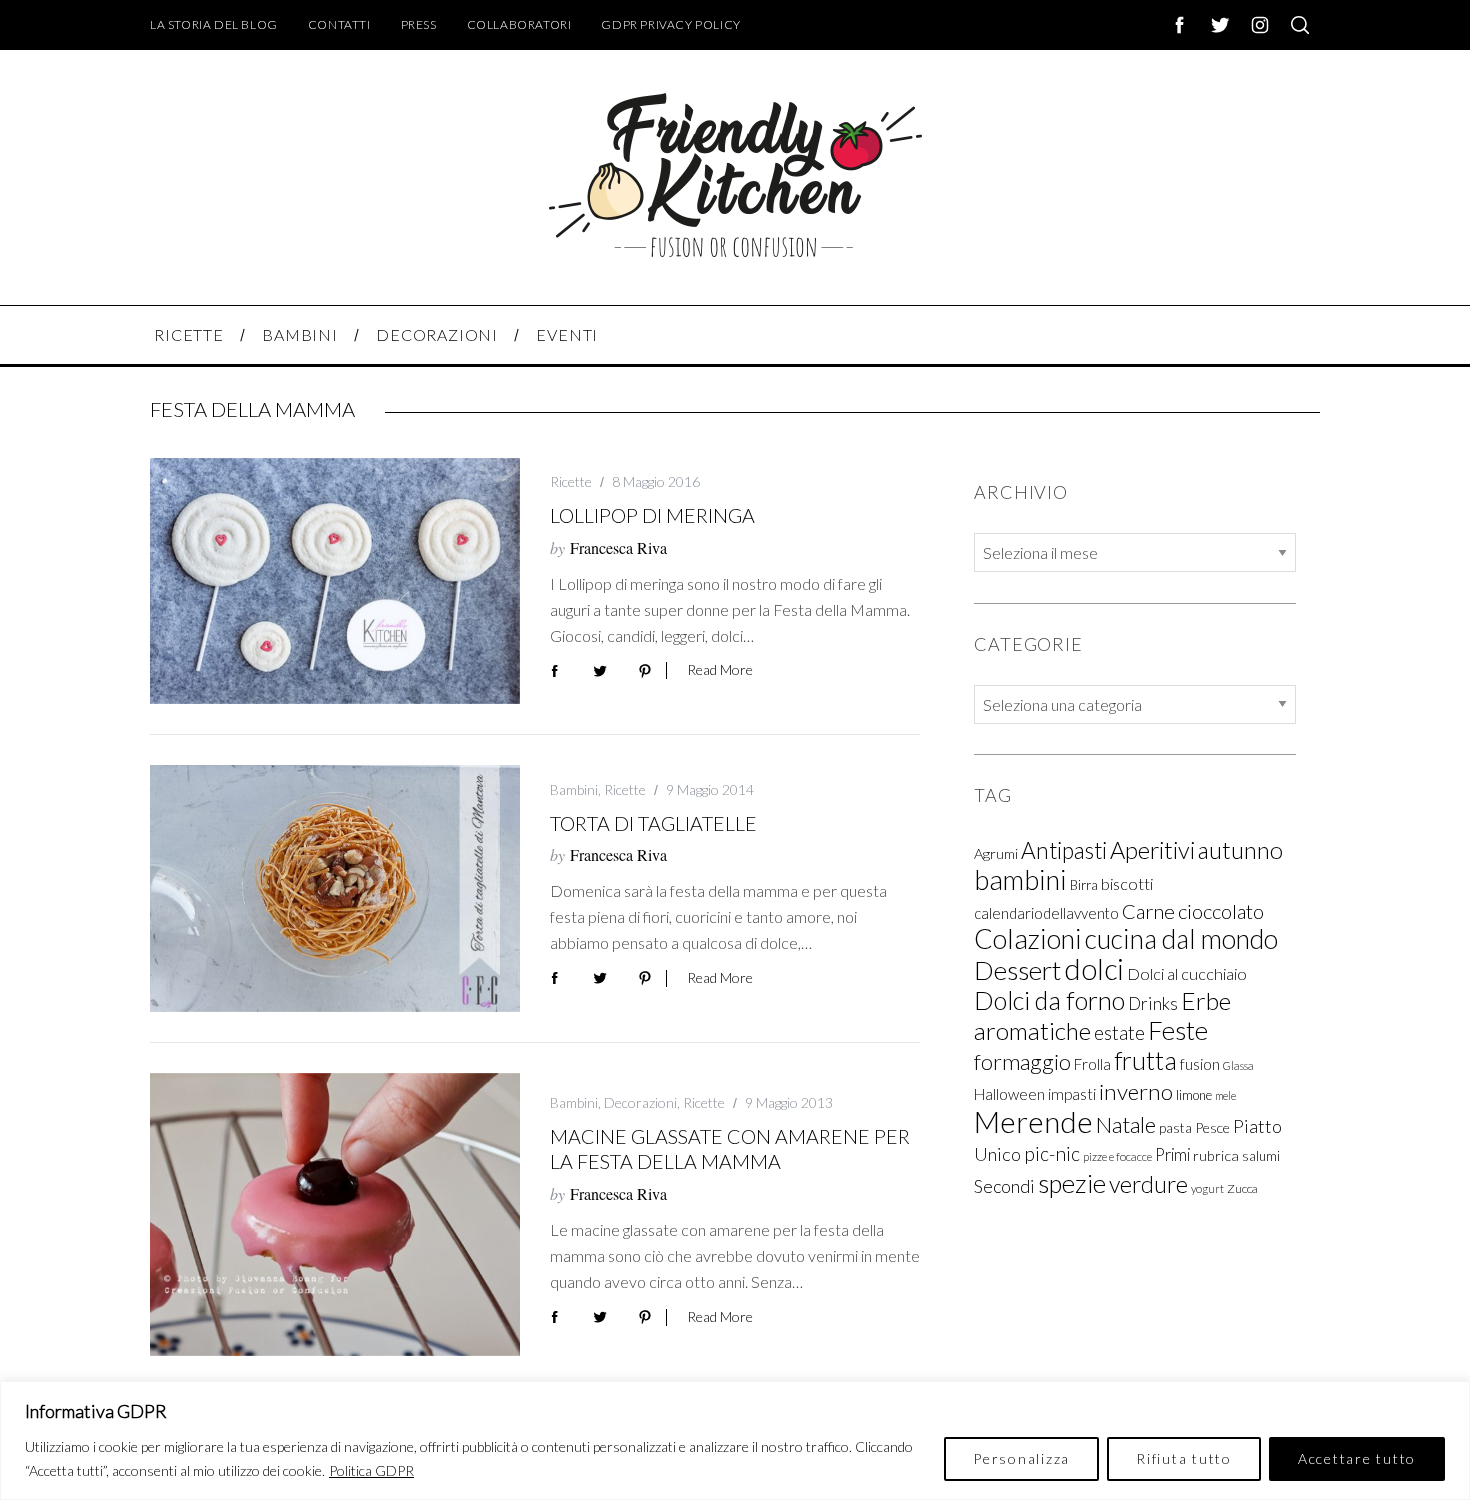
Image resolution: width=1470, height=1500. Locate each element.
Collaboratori (519, 24)
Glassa (1238, 1064)
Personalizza (1021, 1458)
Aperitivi (1152, 849)
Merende (1033, 1120)
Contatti (339, 24)
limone (1194, 1094)
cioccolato (1221, 910)
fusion (1200, 1062)
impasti (1072, 1093)
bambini (1020, 878)
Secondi (1004, 1185)
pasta (1175, 1127)
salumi (1261, 1155)
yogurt (1207, 1187)
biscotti (1127, 882)
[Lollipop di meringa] (335, 581)
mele (1225, 1094)
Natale (1126, 1123)
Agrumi (996, 852)
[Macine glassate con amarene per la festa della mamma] (335, 1214)
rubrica (1216, 1154)
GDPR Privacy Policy (670, 24)
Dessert (1017, 969)
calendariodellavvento (1046, 912)
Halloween (1009, 1093)
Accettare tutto (1357, 1458)
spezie (1072, 1182)
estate (1119, 1032)
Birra (1084, 884)
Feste (1178, 1029)
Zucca (1242, 1187)
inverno (1136, 1090)
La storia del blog (214, 24)
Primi (1172, 1154)
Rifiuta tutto (1184, 1458)
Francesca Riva (618, 547)
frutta (1145, 1059)
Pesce (1212, 1126)
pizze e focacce (1117, 1155)
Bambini (574, 789)
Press (419, 24)
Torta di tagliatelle (653, 823)
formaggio (1022, 1060)
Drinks (1153, 1002)
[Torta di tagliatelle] (335, 888)
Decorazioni (640, 1102)
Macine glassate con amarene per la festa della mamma (730, 1149)
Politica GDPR (371, 1470)
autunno (1240, 849)
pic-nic (1052, 1152)
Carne (1148, 910)
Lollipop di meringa (652, 515)
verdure (1148, 1183)
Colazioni (1028, 937)
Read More (720, 670)
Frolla (1092, 1063)
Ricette (571, 481)
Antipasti (1064, 849)
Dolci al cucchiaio (1187, 972)
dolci (1094, 968)
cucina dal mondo (1181, 938)
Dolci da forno (1049, 999)
